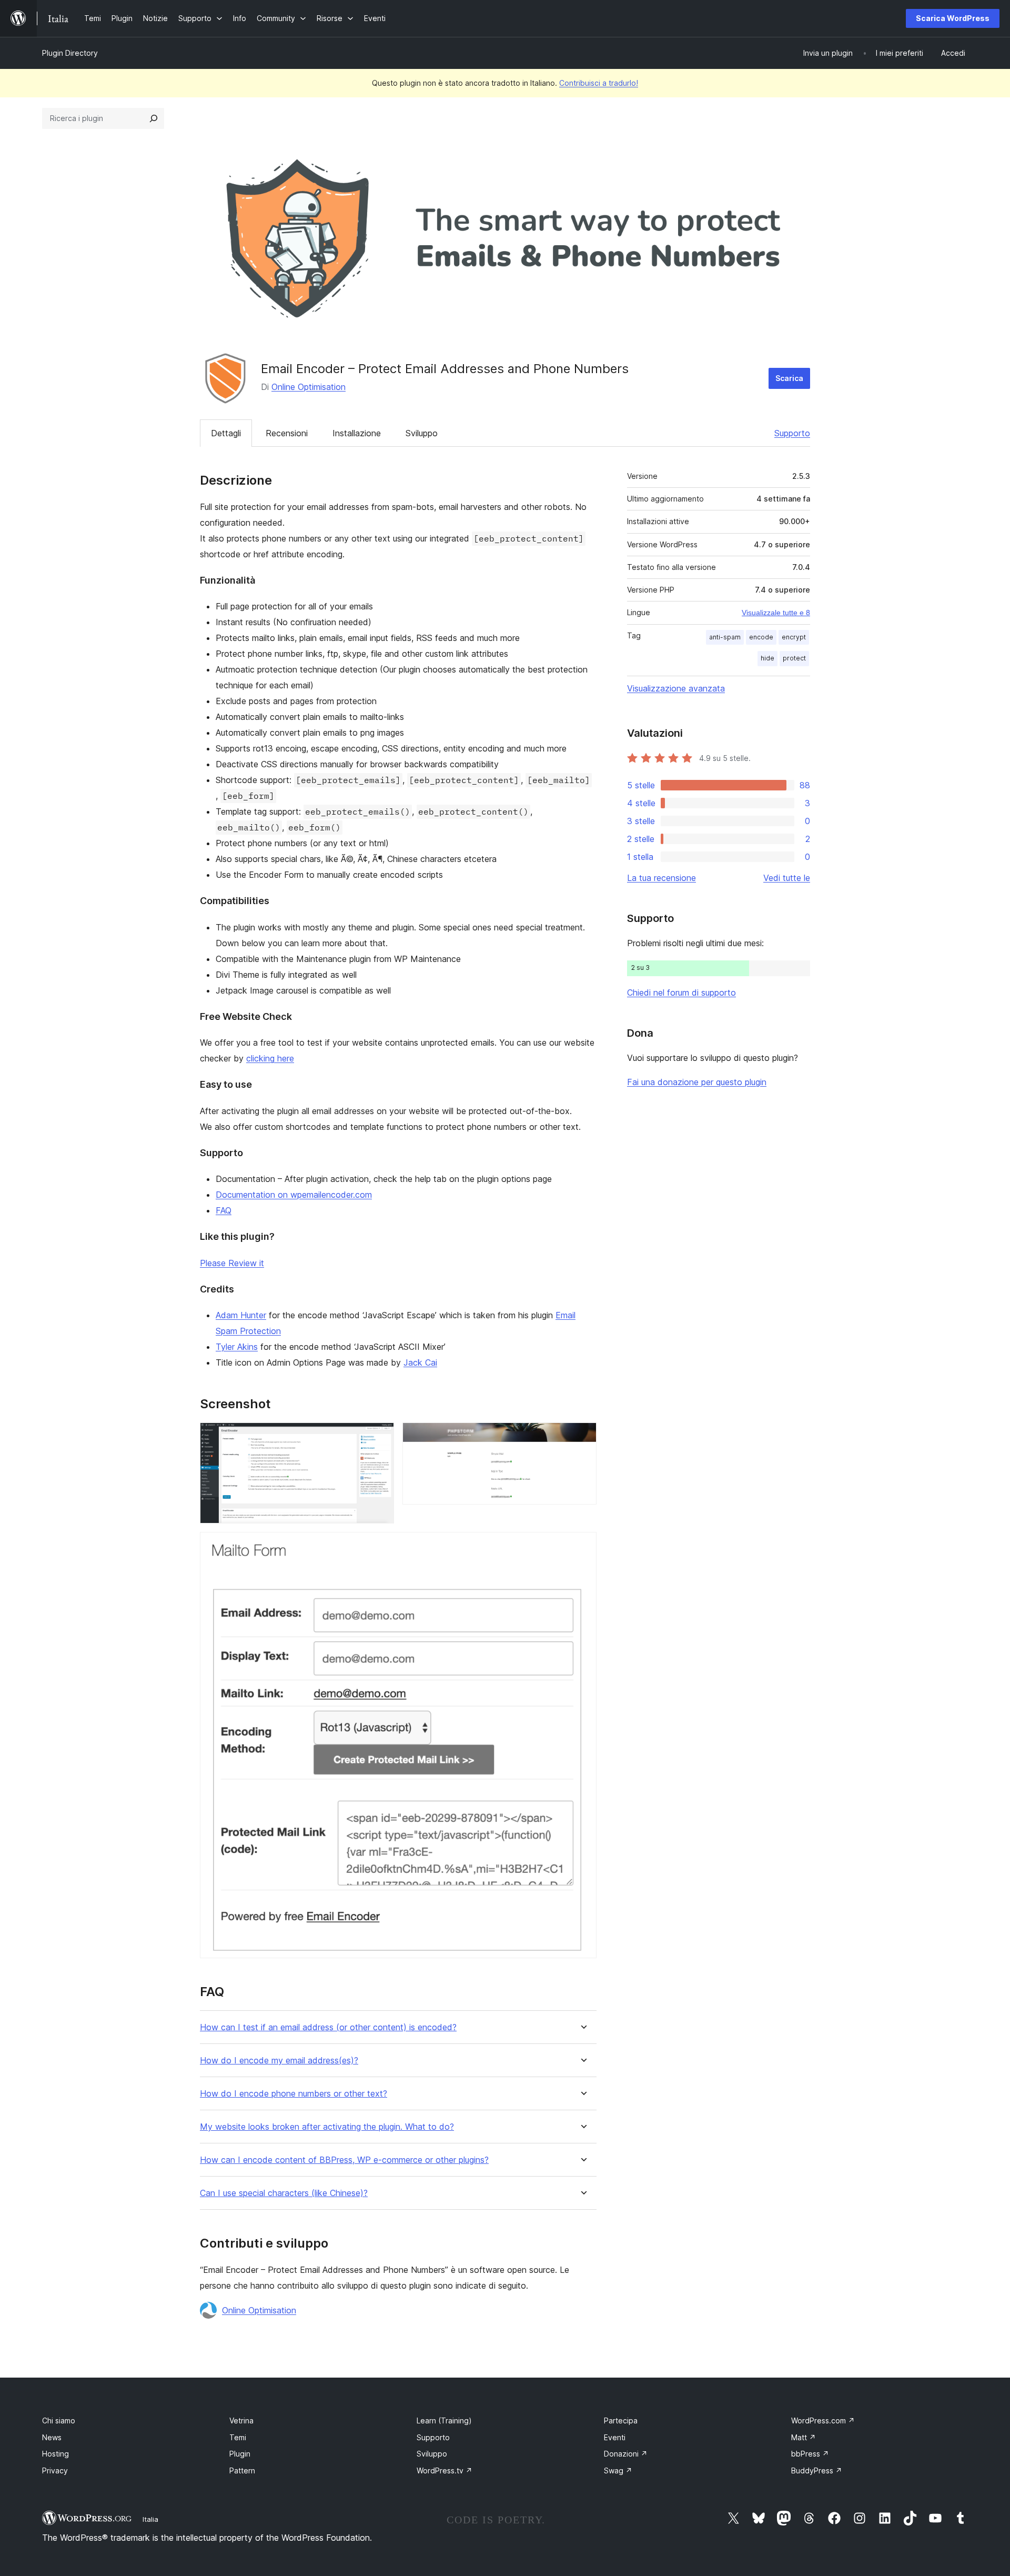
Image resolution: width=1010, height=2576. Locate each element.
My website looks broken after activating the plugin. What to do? (327, 2127)
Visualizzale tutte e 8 (776, 613)
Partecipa (621, 2420)
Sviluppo (422, 433)
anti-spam (725, 637)
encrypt (794, 637)
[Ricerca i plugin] (154, 118)
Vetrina (241, 2420)
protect (794, 658)
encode (761, 637)
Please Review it (232, 1263)
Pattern (242, 2470)
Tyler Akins (237, 1347)
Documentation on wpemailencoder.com (294, 1195)
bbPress (810, 2454)
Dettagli (226, 433)
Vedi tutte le (787, 878)
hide (767, 658)
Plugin (240, 2454)
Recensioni (287, 433)
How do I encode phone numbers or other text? (294, 2094)
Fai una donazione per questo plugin (697, 1082)
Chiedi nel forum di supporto (681, 993)
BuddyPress (817, 2470)
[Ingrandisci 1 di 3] (380, 1437)
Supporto (792, 433)
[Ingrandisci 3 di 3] (582, 1546)
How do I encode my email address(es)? (279, 2061)
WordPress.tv (445, 2470)
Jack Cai (420, 1362)
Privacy (55, 2470)
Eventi (615, 2437)
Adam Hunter (241, 1315)
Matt (804, 2437)
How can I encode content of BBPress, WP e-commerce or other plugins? (344, 2160)
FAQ (224, 1210)
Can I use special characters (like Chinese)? (284, 2193)
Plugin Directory (70, 53)
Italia (150, 2519)
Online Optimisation (309, 387)
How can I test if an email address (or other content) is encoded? (328, 2027)
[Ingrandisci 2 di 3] (582, 1437)
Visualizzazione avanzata (676, 688)
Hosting (55, 2454)
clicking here (270, 1058)
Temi (238, 2437)
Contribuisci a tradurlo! (599, 83)
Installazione (357, 433)
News (52, 2437)
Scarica (789, 378)
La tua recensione (661, 878)
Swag (618, 2470)
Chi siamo (59, 2420)
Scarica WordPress (953, 18)
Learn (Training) (444, 2420)
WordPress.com (823, 2420)
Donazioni (626, 2454)
